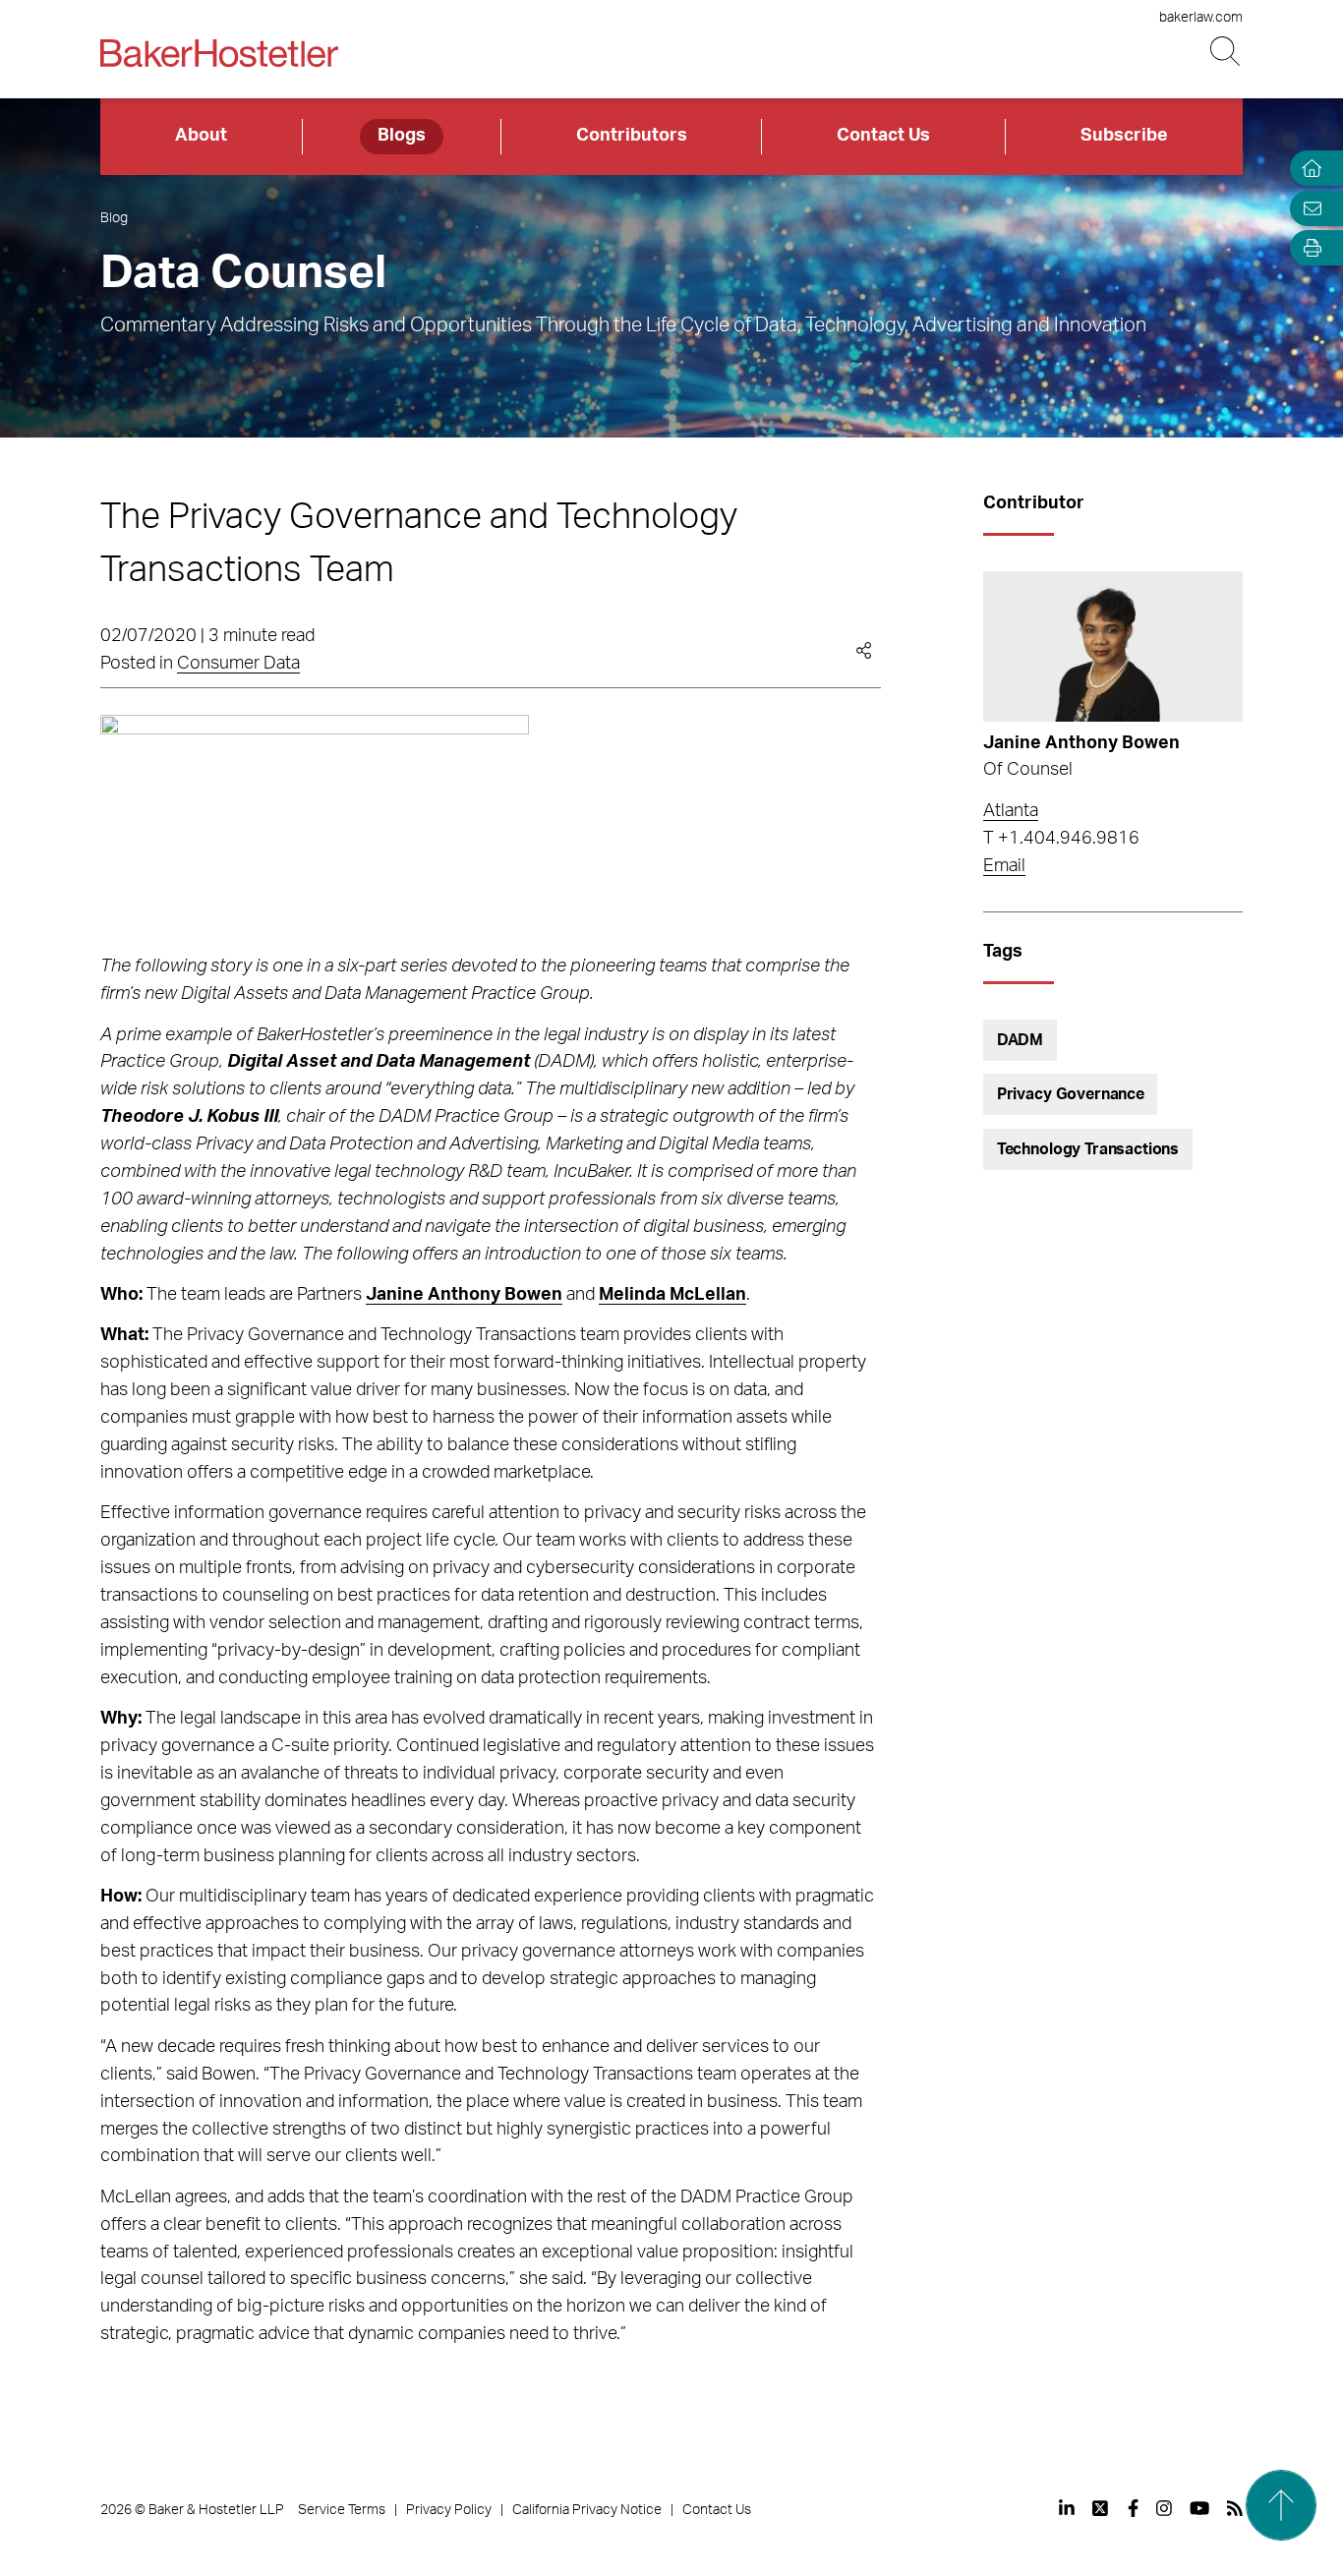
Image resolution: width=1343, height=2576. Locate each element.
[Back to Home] (219, 53)
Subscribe (1124, 136)
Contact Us (883, 136)
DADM (1020, 1040)
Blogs (402, 136)
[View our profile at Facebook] (1133, 2508)
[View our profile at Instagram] (1164, 2508)
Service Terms (342, 2510)
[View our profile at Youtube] (1199, 2508)
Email (1004, 866)
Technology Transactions (1088, 1149)
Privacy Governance (1071, 1094)
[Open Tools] (1308, 248)
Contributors (632, 136)
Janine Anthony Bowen (1081, 743)
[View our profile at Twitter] (1101, 2508)
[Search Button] (1226, 52)
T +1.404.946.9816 (1061, 839)
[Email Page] (1308, 208)
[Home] (1308, 169)
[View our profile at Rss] (1235, 2508)
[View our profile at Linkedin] (1067, 2508)
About (201, 136)
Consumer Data (238, 664)
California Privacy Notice (587, 2510)
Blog (114, 218)
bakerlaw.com (1201, 18)
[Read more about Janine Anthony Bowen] (1112, 646)
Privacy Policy (449, 2510)
